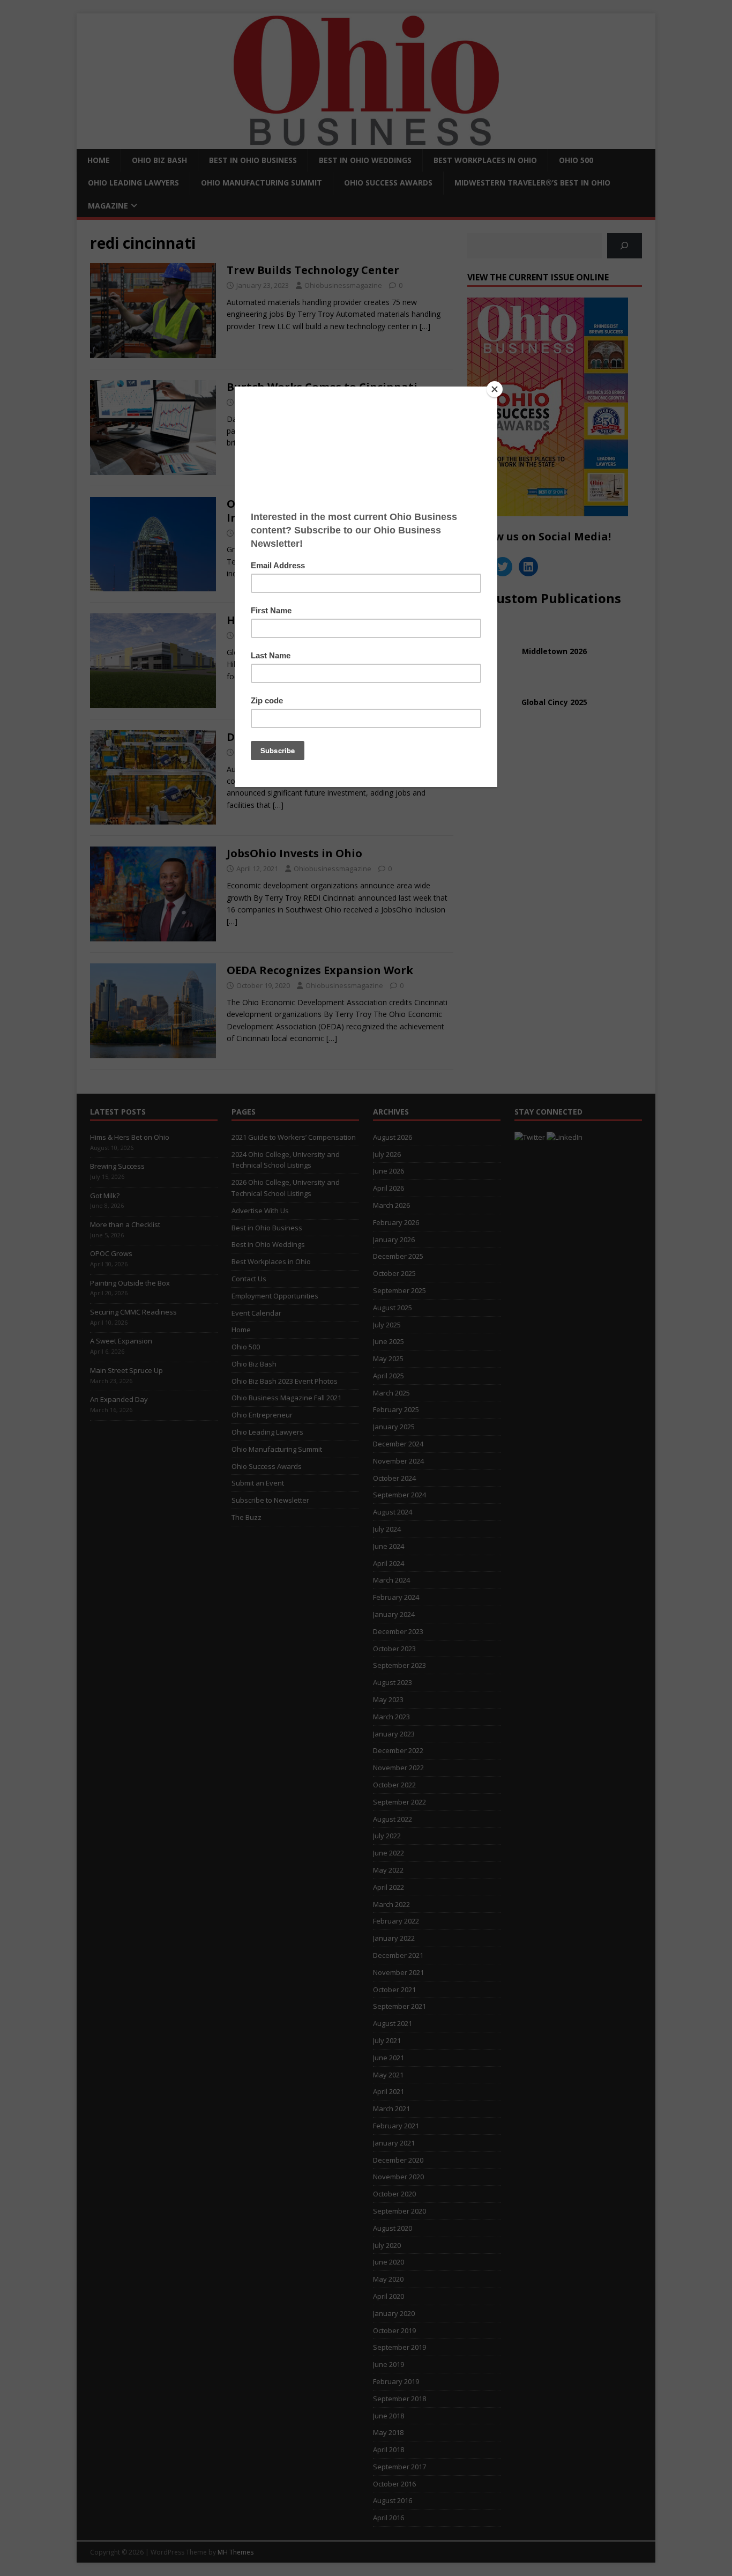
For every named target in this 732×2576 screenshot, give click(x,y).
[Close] (495, 389)
